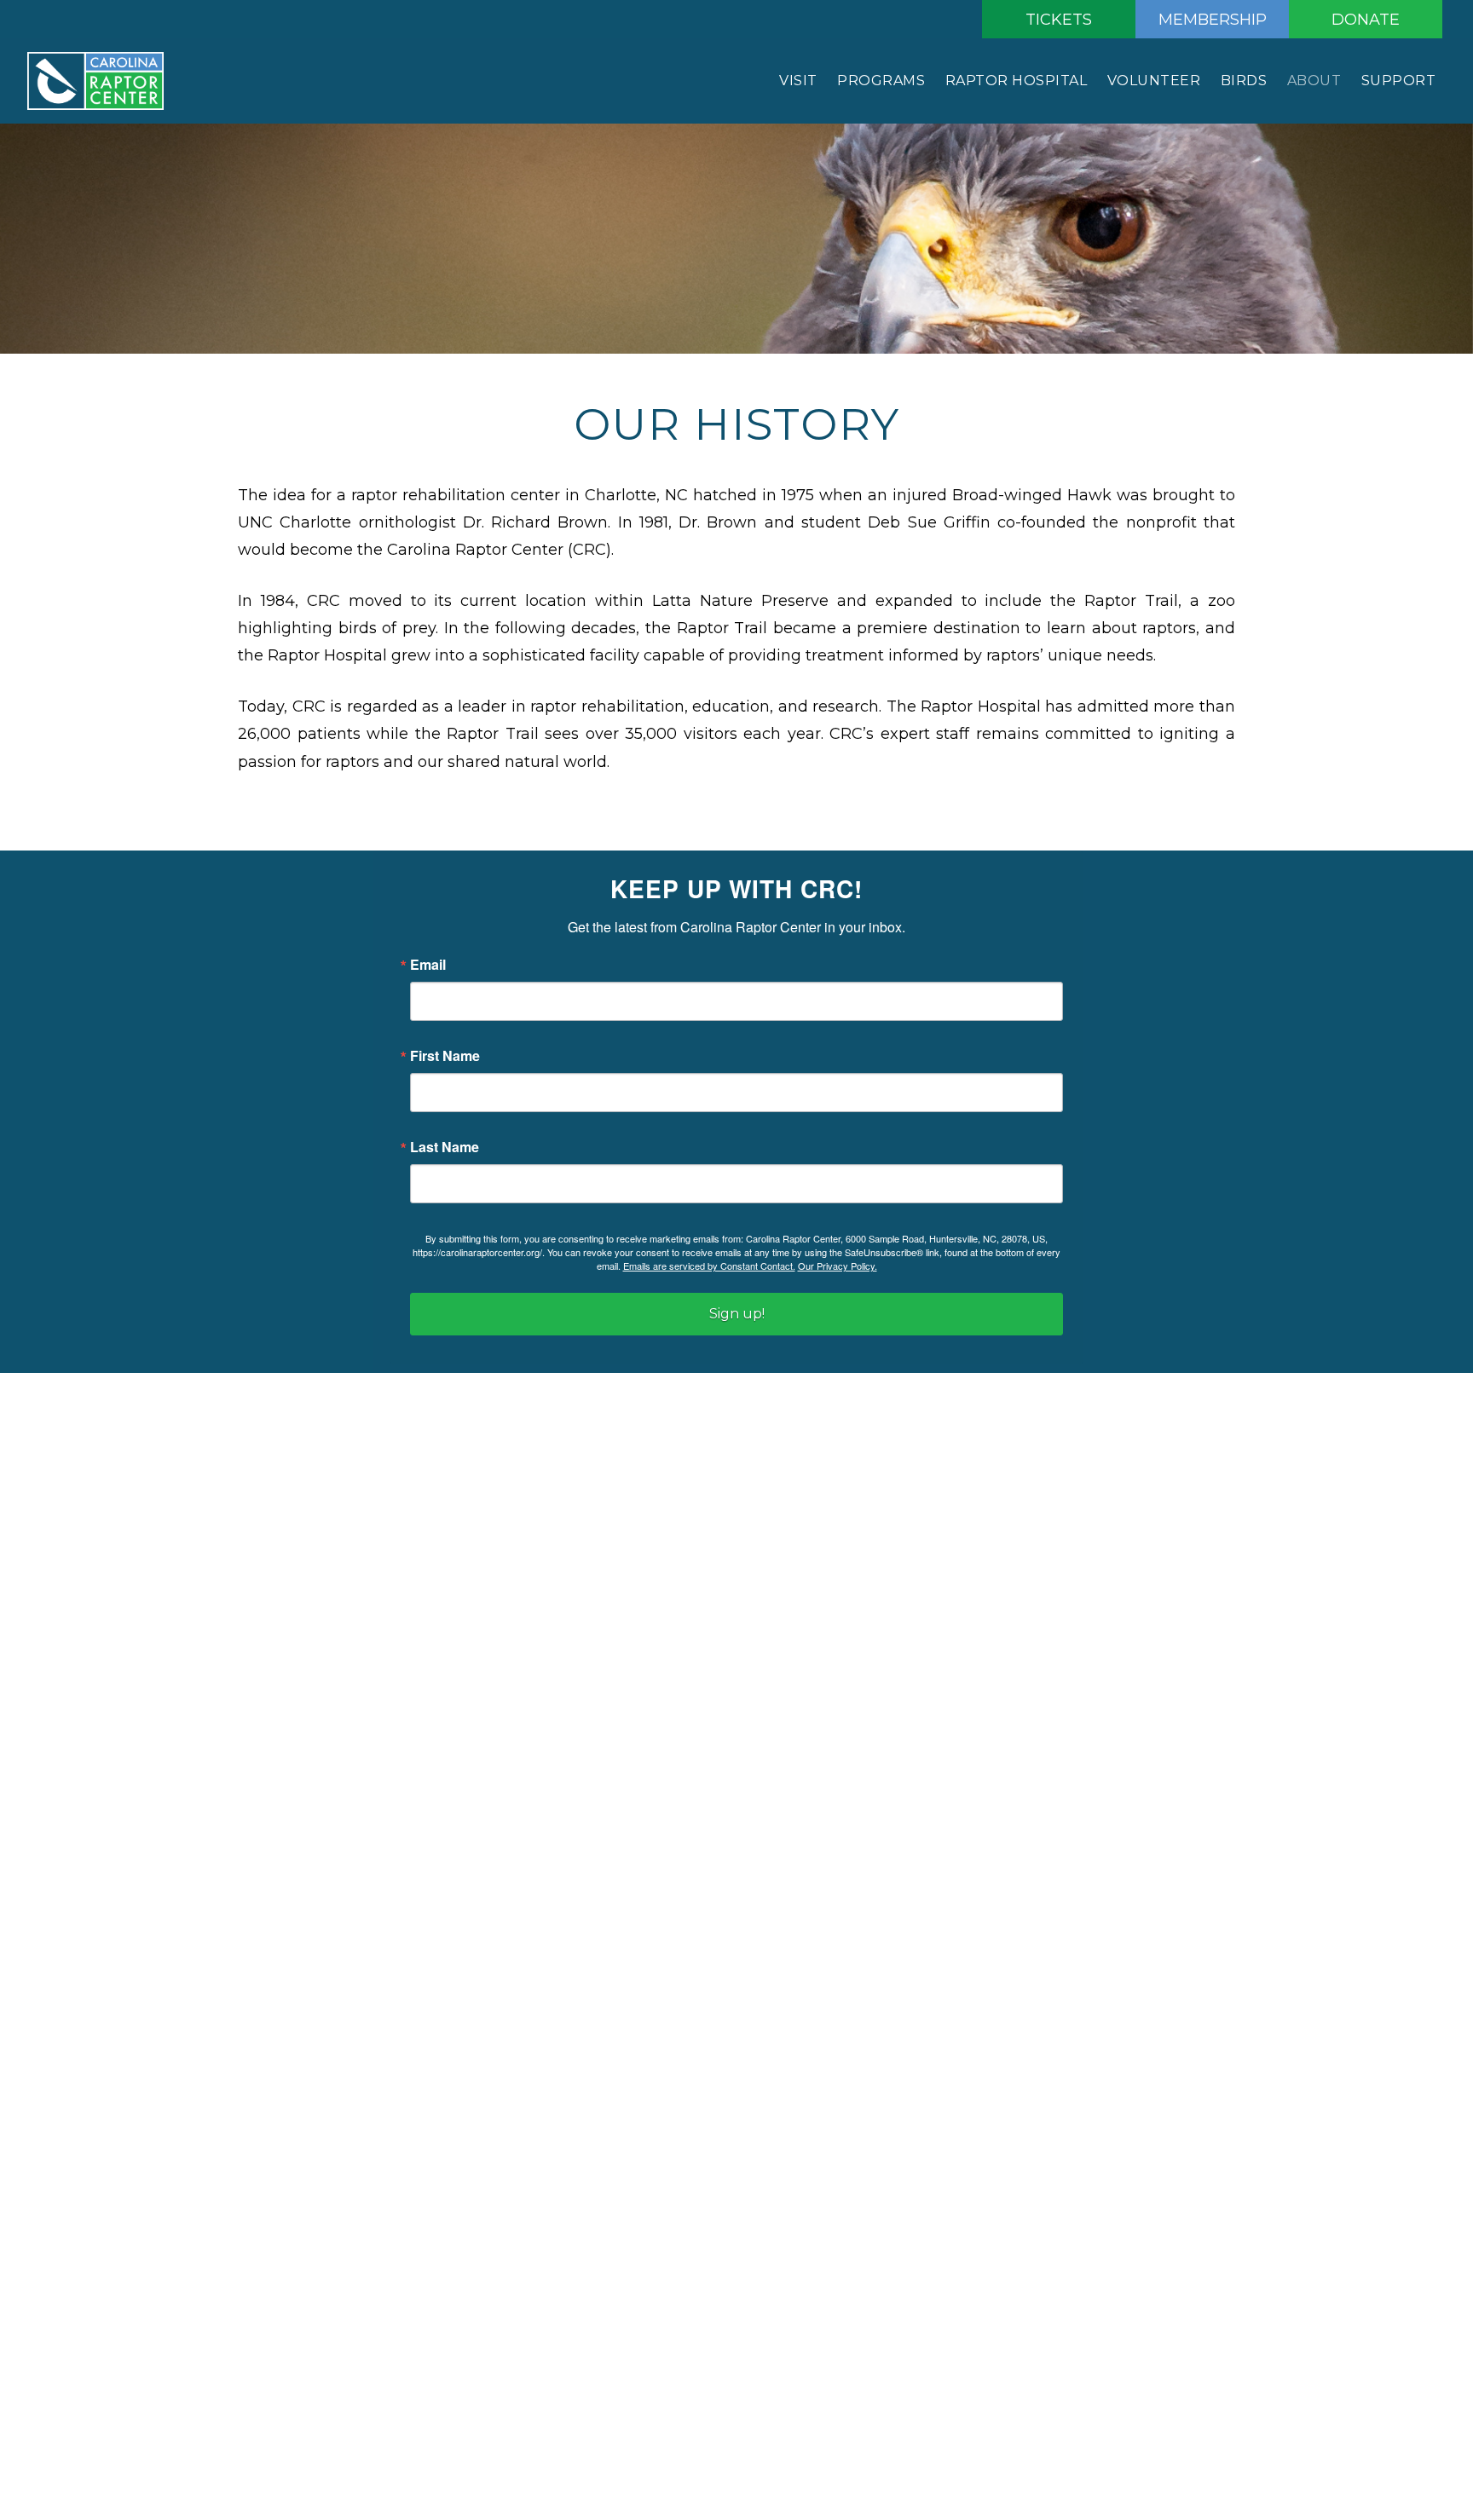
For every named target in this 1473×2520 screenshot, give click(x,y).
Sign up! (737, 1314)
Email (428, 965)
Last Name (445, 1147)
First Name (445, 1056)
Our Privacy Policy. (838, 1266)
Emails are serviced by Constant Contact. (709, 1266)
